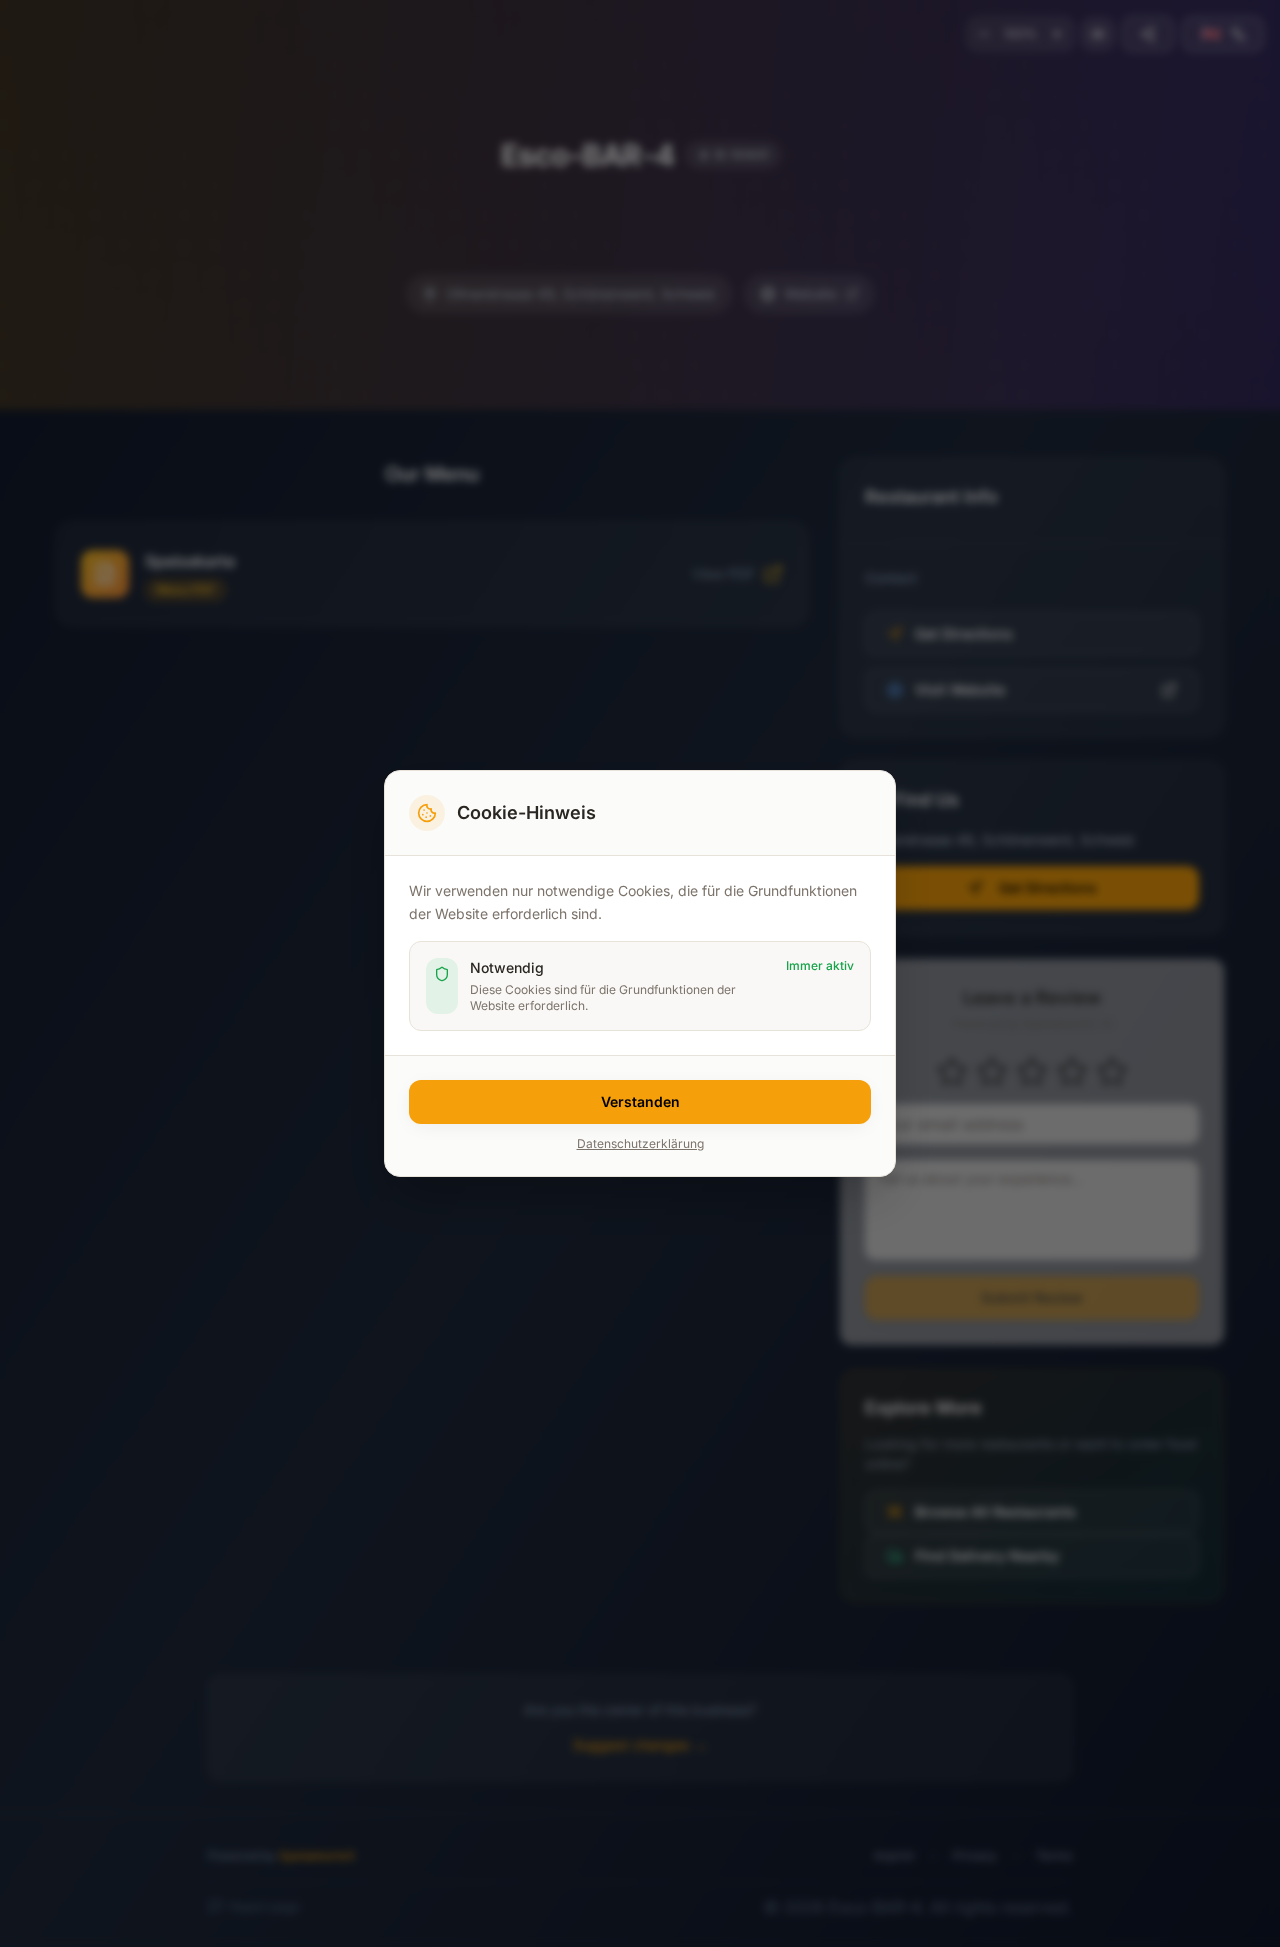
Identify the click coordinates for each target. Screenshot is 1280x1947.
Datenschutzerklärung (640, 1143)
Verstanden (640, 1101)
